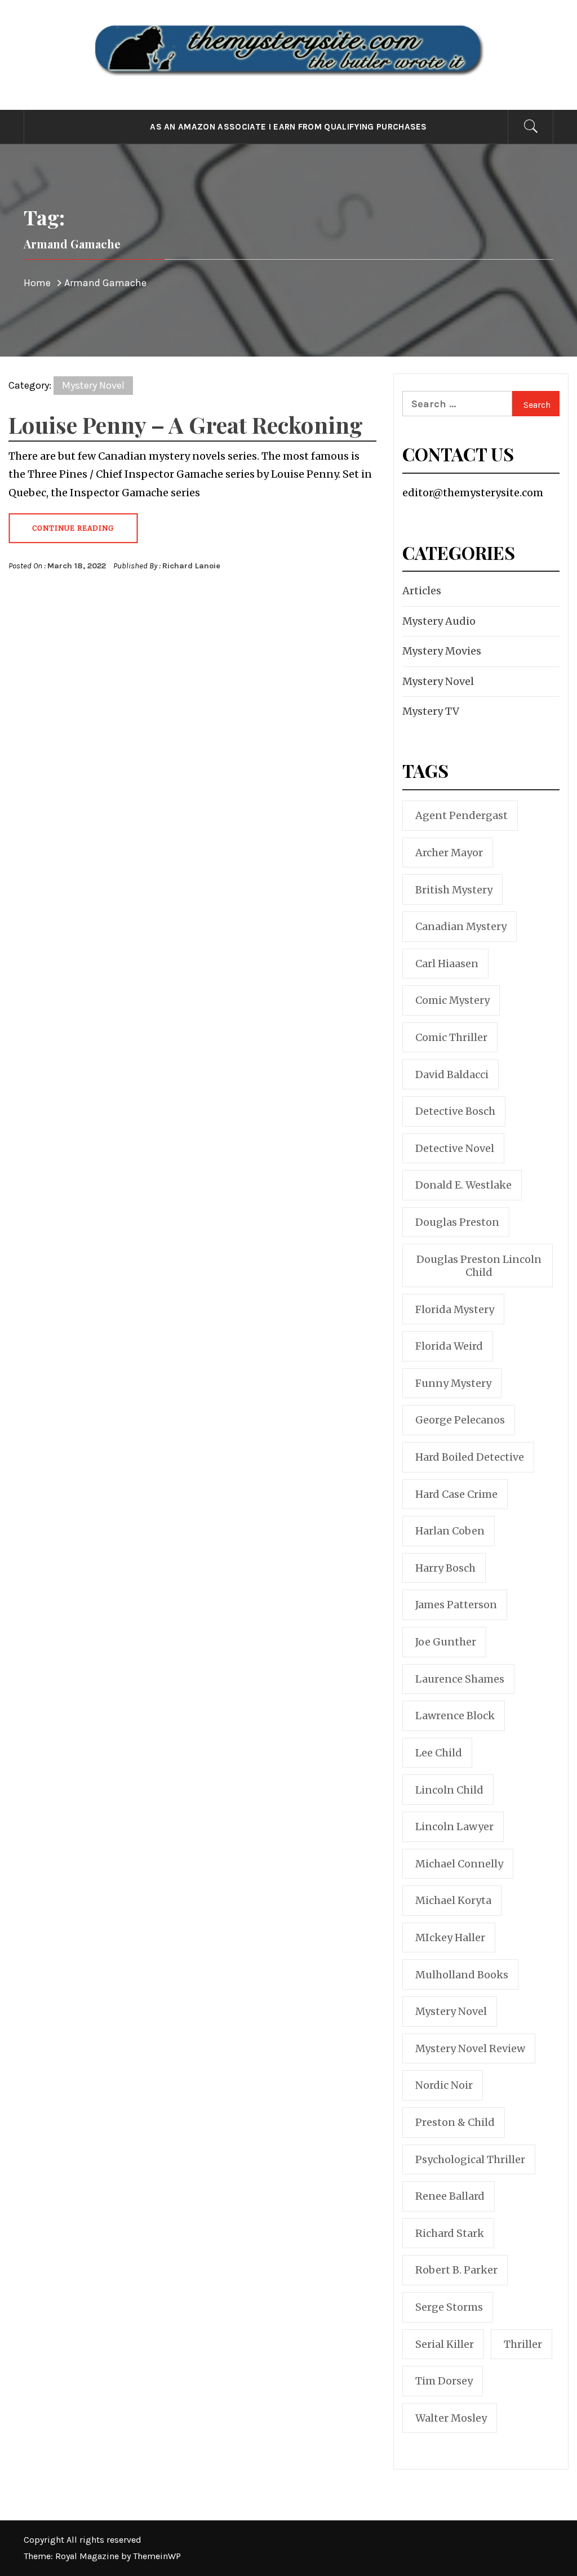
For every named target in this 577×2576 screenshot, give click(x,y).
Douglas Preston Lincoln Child (479, 1266)
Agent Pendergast (461, 815)
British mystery (454, 890)
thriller (523, 2344)
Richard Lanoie (191, 566)
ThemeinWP (157, 2556)
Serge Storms (449, 2307)
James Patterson (456, 1605)
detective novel (455, 1148)
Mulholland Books (462, 1975)
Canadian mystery (461, 926)
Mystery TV (431, 711)
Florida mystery (455, 1309)
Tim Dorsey (444, 2381)
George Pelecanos (460, 1420)
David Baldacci (452, 1075)
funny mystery (453, 1383)
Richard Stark (450, 2233)
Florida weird (449, 1346)
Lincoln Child (449, 1790)
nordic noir (444, 2085)
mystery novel (451, 2011)
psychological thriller (470, 2159)
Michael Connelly (459, 1864)
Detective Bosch (455, 1111)
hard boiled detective (470, 1457)
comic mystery (452, 1000)
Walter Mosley (451, 2418)
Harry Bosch (445, 1568)
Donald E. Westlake (463, 1185)
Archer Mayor (449, 853)
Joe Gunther (446, 1642)
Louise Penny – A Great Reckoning (186, 424)
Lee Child (439, 1753)
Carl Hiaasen (447, 964)
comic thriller (451, 1037)
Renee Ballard (450, 2196)
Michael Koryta (453, 1900)
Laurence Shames (460, 1679)
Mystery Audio (439, 621)
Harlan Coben (450, 1531)
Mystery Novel (93, 385)
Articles (422, 591)
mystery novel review (470, 2048)
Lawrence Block (455, 1716)
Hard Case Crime (456, 1494)
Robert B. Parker (456, 2270)
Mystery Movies (442, 651)
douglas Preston (457, 1222)
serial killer (445, 2344)
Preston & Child (455, 2122)
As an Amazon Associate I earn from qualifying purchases (288, 127)
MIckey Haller (450, 1937)
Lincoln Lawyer (454, 1827)
